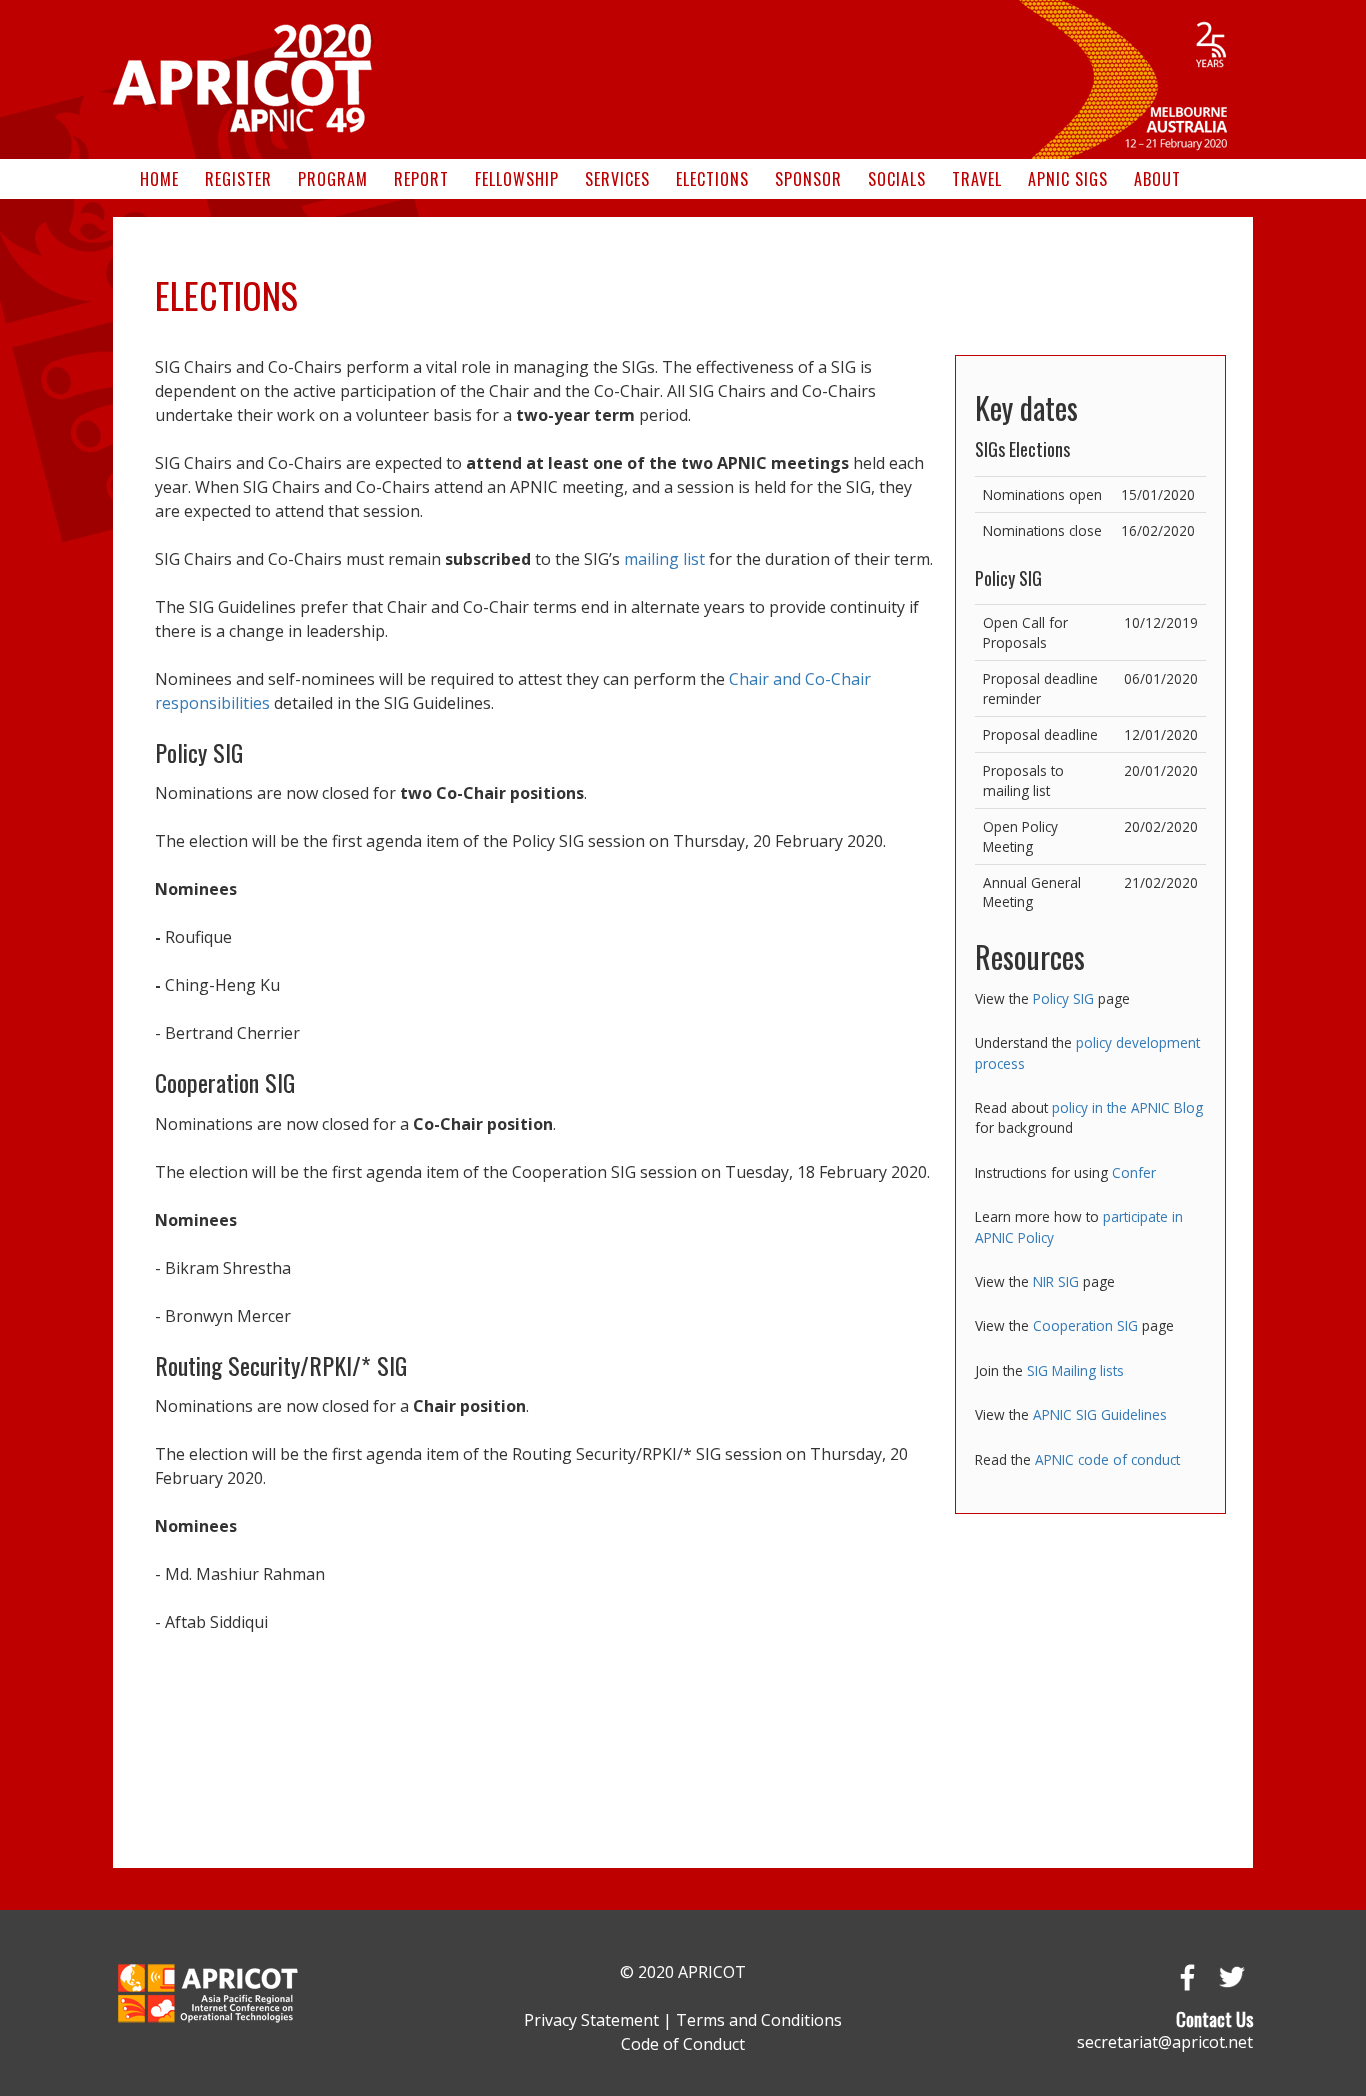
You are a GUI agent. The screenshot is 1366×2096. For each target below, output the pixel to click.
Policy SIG (1063, 998)
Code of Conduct (683, 2044)
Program (333, 179)
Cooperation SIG (1085, 1325)
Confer (1134, 1172)
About (1157, 179)
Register (238, 179)
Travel (977, 179)
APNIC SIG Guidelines (1100, 1414)
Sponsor (808, 179)
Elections (712, 179)
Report (421, 179)
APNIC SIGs (1068, 179)
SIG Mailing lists (1075, 1370)
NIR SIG (1056, 1281)
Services (617, 179)
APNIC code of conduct (1107, 1459)
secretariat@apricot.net (1165, 2042)
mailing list (664, 559)
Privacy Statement (591, 2020)
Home (159, 179)
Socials (897, 179)
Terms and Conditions (759, 2020)
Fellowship (517, 179)
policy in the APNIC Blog (1127, 1107)
